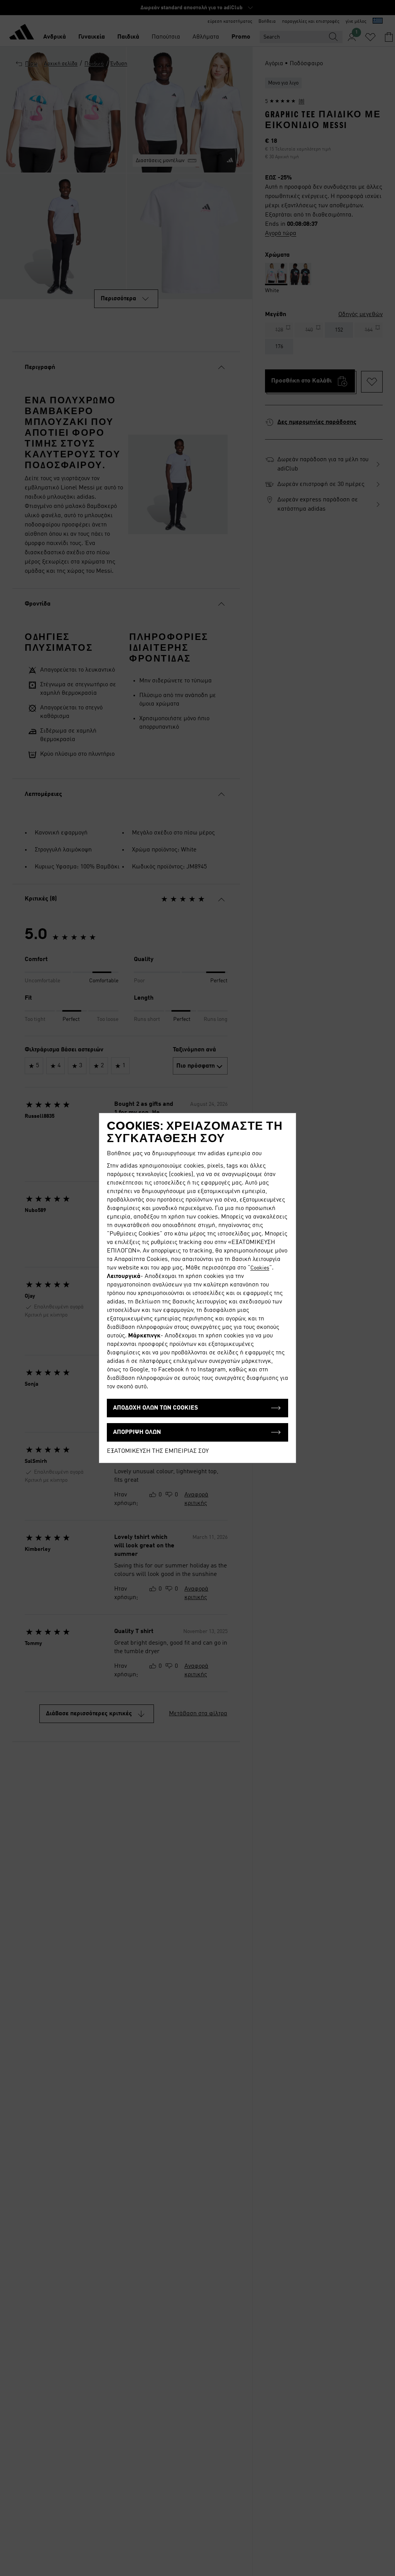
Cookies (260, 1268)
